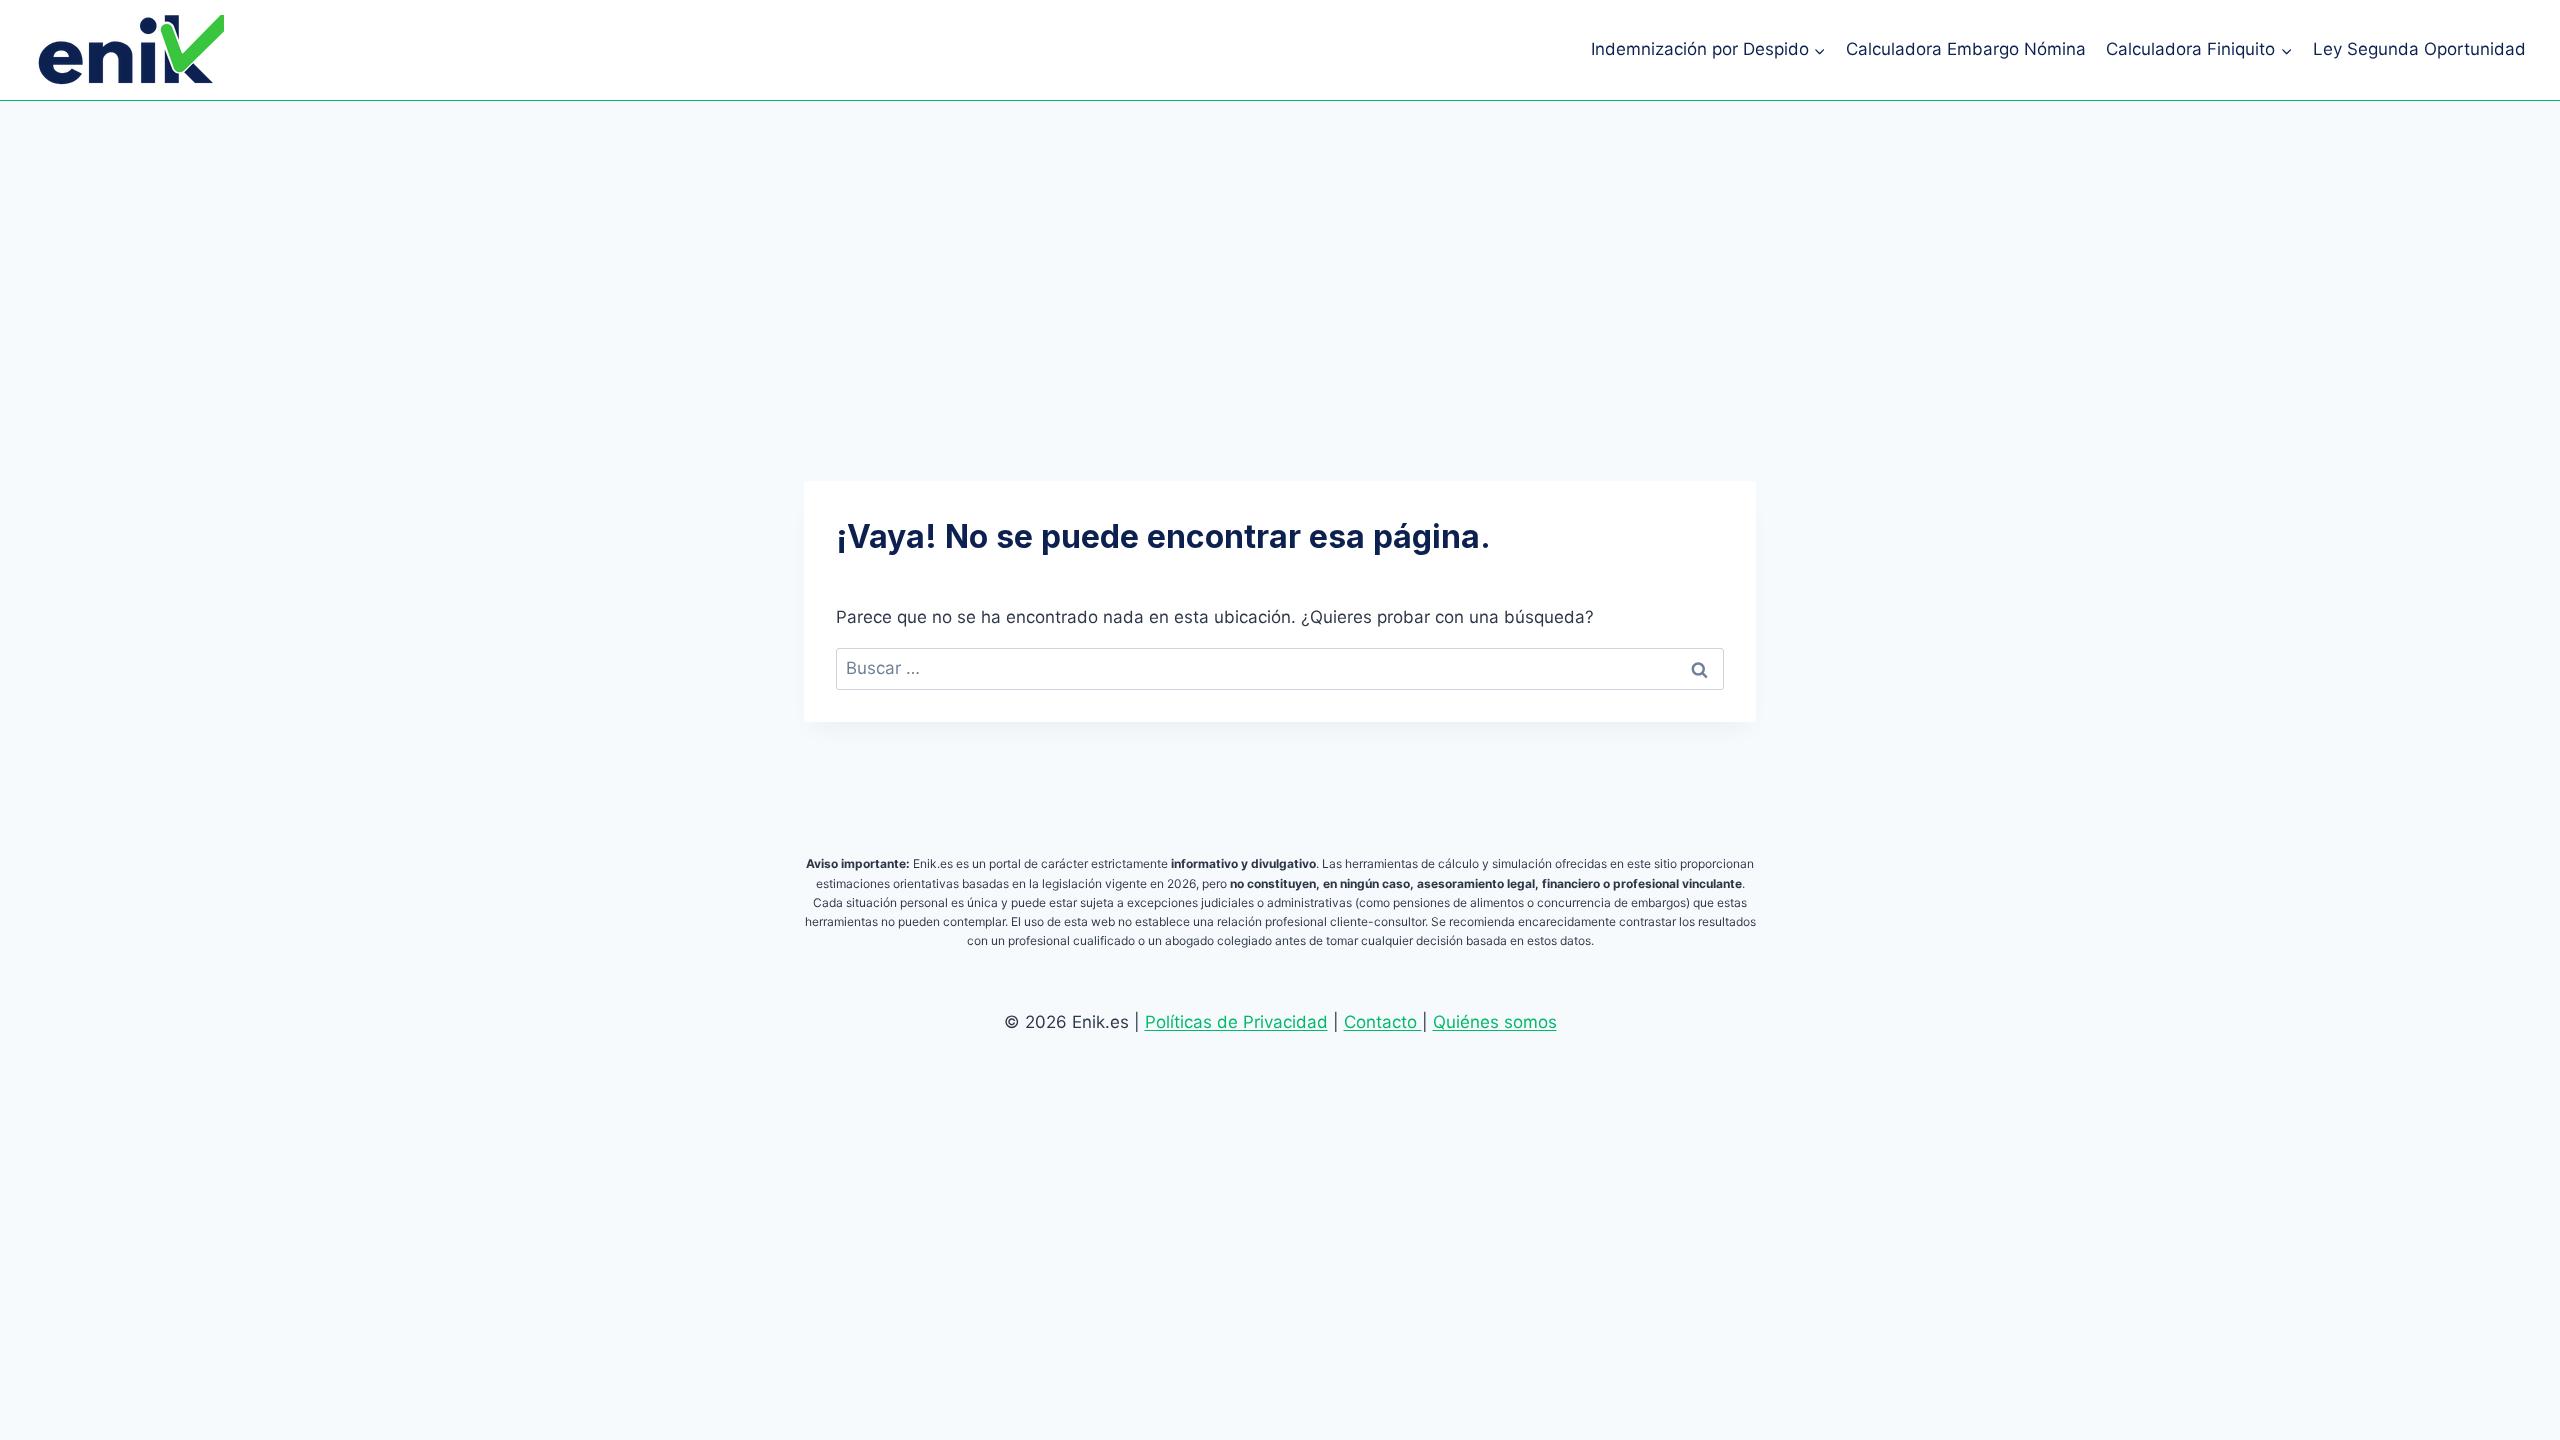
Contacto (1383, 1022)
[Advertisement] (1280, 251)
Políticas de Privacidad (1236, 1022)
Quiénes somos (1495, 1022)
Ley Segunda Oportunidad (2419, 49)
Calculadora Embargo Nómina (1966, 49)
